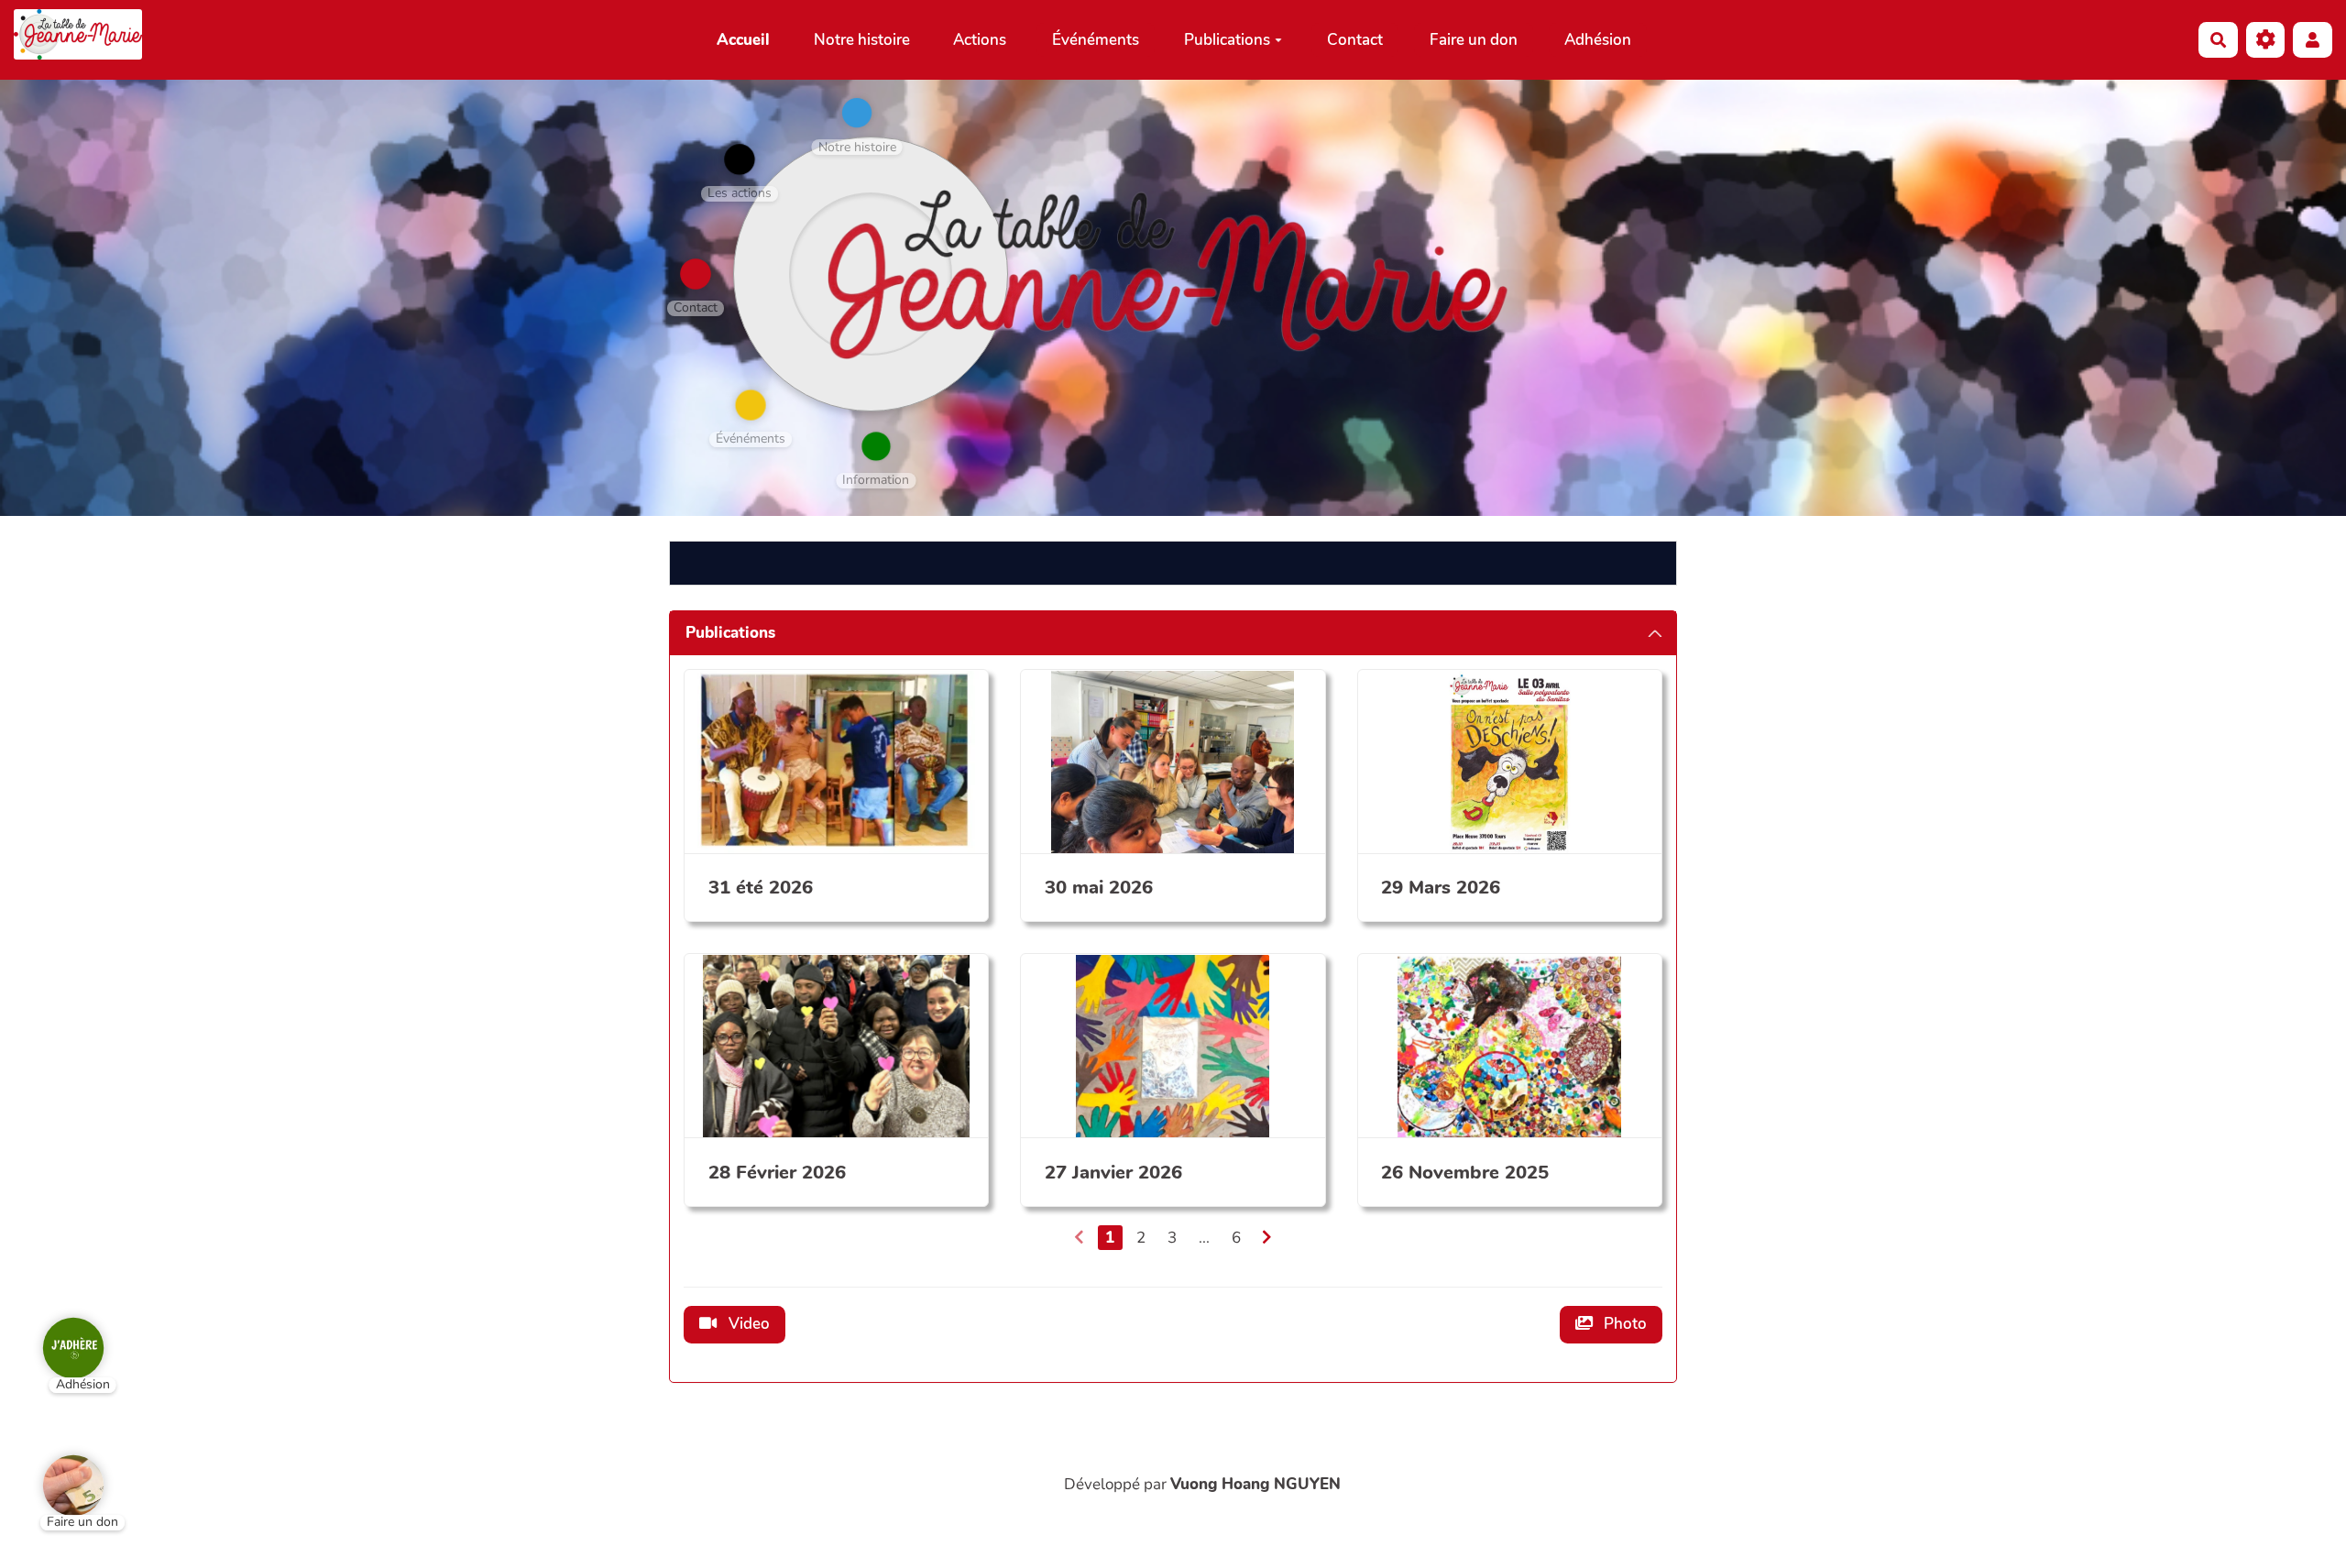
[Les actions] (740, 159)
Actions (980, 40)
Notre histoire (862, 40)
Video (747, 1324)
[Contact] (696, 274)
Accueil (743, 40)
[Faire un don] (60, 1472)
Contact (1355, 40)
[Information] (876, 446)
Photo (1623, 1324)
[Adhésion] (60, 1334)
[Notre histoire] (857, 113)
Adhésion (1598, 40)
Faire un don (1474, 40)
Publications (1227, 40)
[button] (2313, 40)
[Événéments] (751, 405)
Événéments (1096, 40)
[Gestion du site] (2266, 40)
